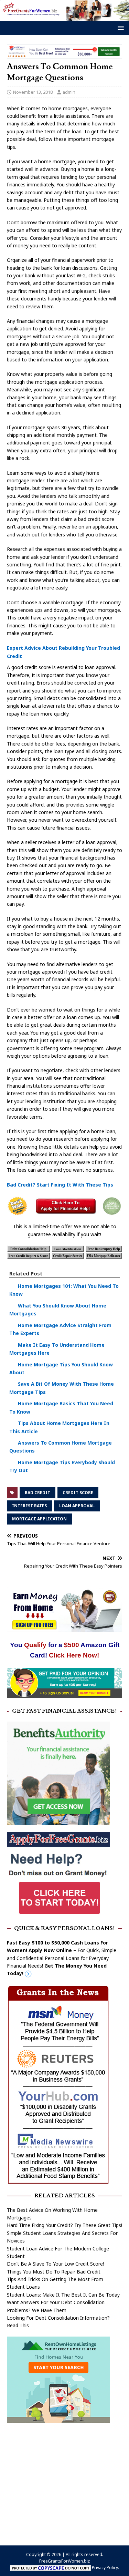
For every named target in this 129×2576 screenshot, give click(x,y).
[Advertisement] (64, 2480)
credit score (78, 1493)
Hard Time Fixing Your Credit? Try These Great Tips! (64, 2225)
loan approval (77, 1506)
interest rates (29, 1506)
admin (69, 92)
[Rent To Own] (58, 2418)
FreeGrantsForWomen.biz (64, 2561)
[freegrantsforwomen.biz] (64, 17)
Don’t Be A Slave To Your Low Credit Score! (55, 2264)
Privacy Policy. (105, 2568)
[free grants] (58, 1914)
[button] (120, 27)
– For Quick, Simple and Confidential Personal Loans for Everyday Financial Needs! (62, 1958)
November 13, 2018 (33, 92)
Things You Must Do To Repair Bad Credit (54, 2272)
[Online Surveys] (64, 1694)
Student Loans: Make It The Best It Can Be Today (63, 2295)
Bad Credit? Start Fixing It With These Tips (60, 1185)
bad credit (37, 1493)
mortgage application (39, 1519)
